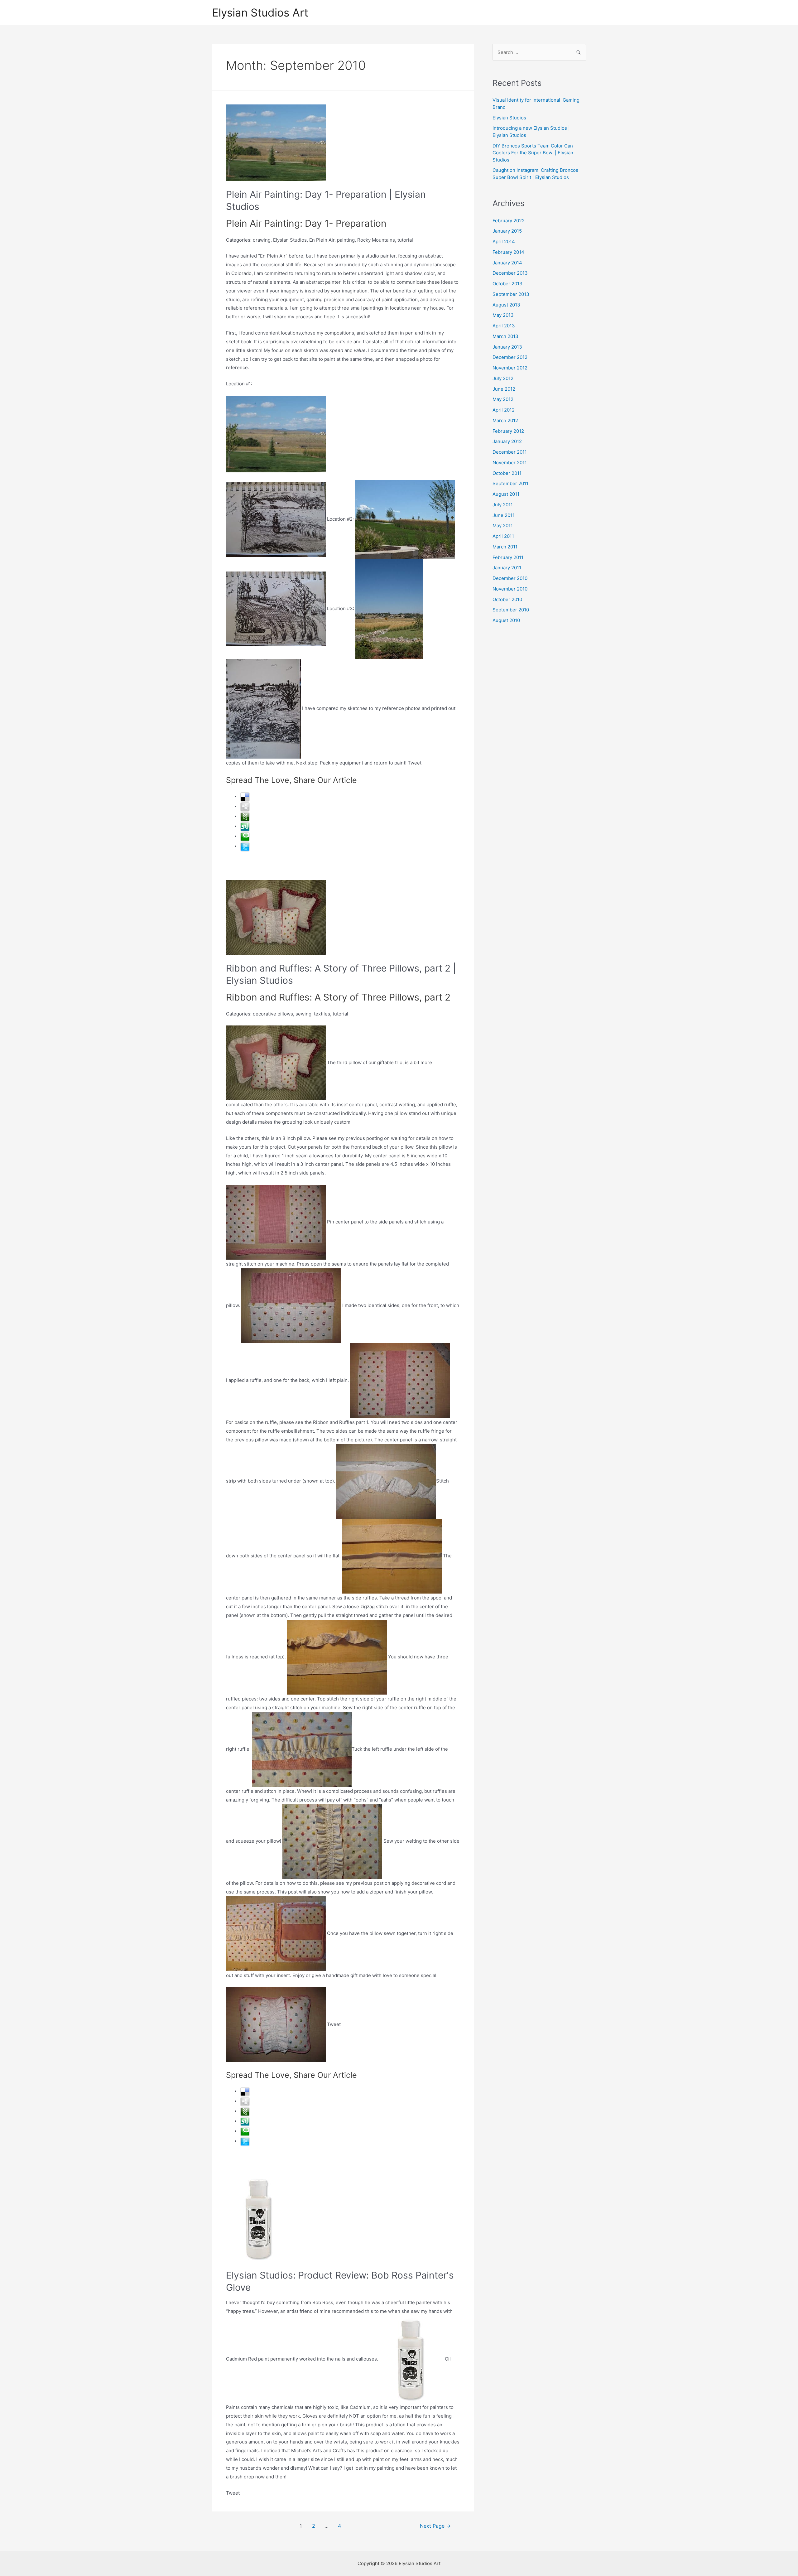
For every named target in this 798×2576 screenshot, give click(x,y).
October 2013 (507, 284)
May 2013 (503, 315)
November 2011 (510, 463)
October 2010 (507, 599)
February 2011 (508, 557)
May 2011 (503, 526)
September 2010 (511, 610)
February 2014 (508, 252)
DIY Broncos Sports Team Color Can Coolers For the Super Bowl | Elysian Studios (533, 153)
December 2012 (510, 357)
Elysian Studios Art (260, 12)
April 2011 (503, 536)
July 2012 (503, 378)
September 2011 (510, 483)
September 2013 (511, 294)
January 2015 (507, 231)
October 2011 (507, 473)
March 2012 (505, 420)
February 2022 (509, 221)
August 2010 (506, 620)
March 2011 (505, 547)
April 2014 (504, 241)
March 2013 (505, 336)
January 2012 (507, 441)
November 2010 (510, 589)
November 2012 (510, 368)
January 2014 (507, 263)
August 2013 (506, 305)
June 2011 (504, 515)
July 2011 (503, 505)
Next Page (435, 2526)
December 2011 (510, 452)
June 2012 (504, 389)
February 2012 (508, 431)
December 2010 (510, 578)
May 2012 (503, 399)
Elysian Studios (509, 118)
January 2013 (507, 347)
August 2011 (506, 494)
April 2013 (504, 326)
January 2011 (507, 568)
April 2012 (504, 410)
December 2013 (510, 273)
